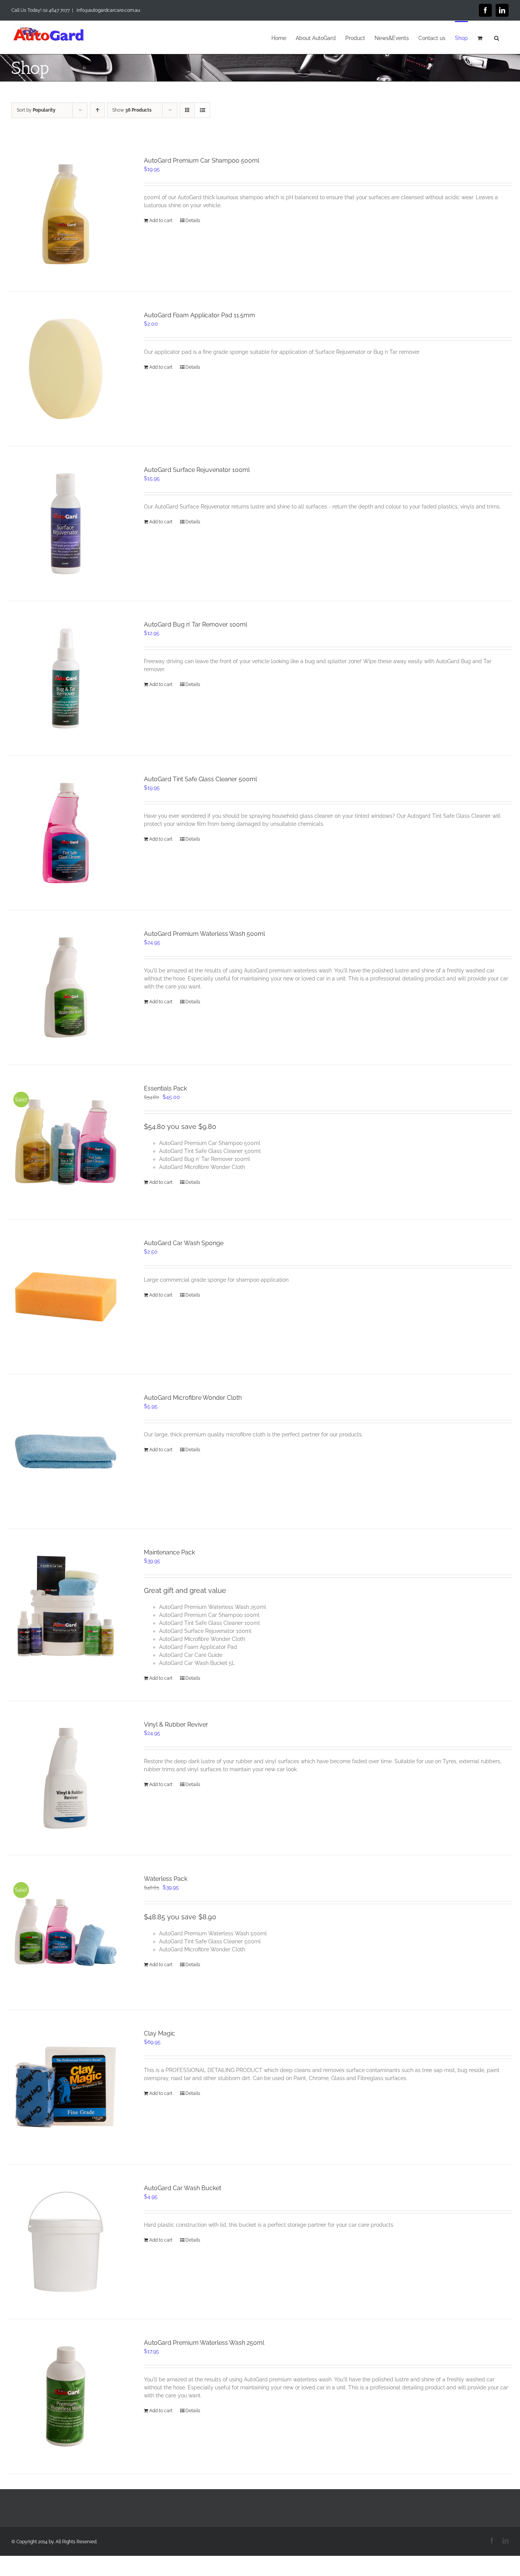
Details (193, 221)
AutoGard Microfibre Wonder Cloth (193, 1398)
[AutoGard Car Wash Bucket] (66, 2242)
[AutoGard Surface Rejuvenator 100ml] (66, 524)
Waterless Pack (166, 1879)
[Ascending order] (97, 110)
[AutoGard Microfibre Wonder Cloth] (66, 1451)
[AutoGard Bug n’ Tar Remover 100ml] (66, 678)
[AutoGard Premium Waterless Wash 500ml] (66, 987)
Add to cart (161, 221)
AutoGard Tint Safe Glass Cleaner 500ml (200, 779)
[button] (497, 37)
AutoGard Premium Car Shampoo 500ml (202, 161)
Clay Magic (160, 2033)
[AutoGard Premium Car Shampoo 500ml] (66, 214)
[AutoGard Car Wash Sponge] (66, 1297)
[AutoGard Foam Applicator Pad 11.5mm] (66, 369)
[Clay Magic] (66, 2087)
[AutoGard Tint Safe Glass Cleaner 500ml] (66, 833)
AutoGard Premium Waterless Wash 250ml (204, 2343)
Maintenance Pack (169, 1552)
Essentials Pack (165, 1088)
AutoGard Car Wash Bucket (183, 2188)
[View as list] (202, 110)
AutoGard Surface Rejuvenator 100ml (197, 470)
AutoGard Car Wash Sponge (184, 1243)
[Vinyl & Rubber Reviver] (66, 1778)
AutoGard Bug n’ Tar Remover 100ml (195, 624)
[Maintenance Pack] (66, 1606)
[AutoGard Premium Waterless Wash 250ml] (66, 2396)
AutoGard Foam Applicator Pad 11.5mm (199, 315)
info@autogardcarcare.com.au (108, 10)
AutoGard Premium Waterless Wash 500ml (204, 934)
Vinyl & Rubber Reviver (176, 1725)
